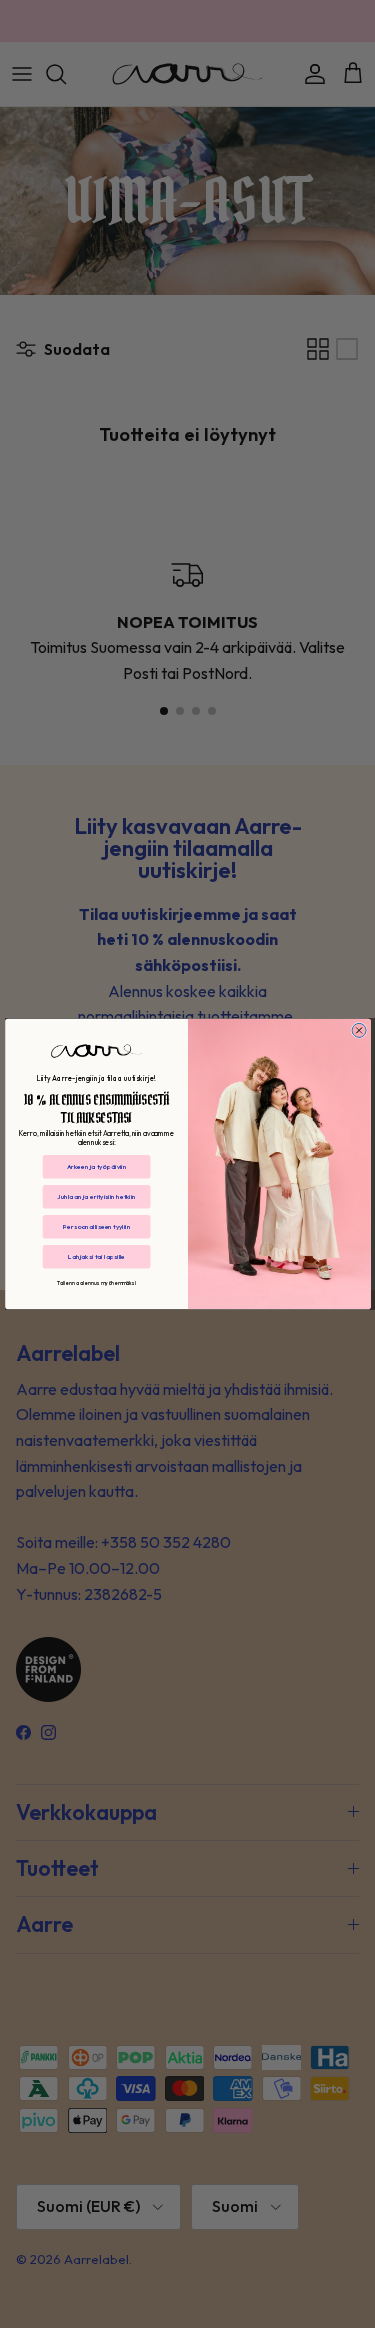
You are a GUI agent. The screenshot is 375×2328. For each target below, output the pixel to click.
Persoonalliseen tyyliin (96, 1226)
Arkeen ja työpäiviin (96, 1166)
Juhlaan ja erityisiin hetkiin (96, 1196)
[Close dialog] (359, 1030)
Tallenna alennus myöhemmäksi (95, 1283)
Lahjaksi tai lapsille (96, 1256)
